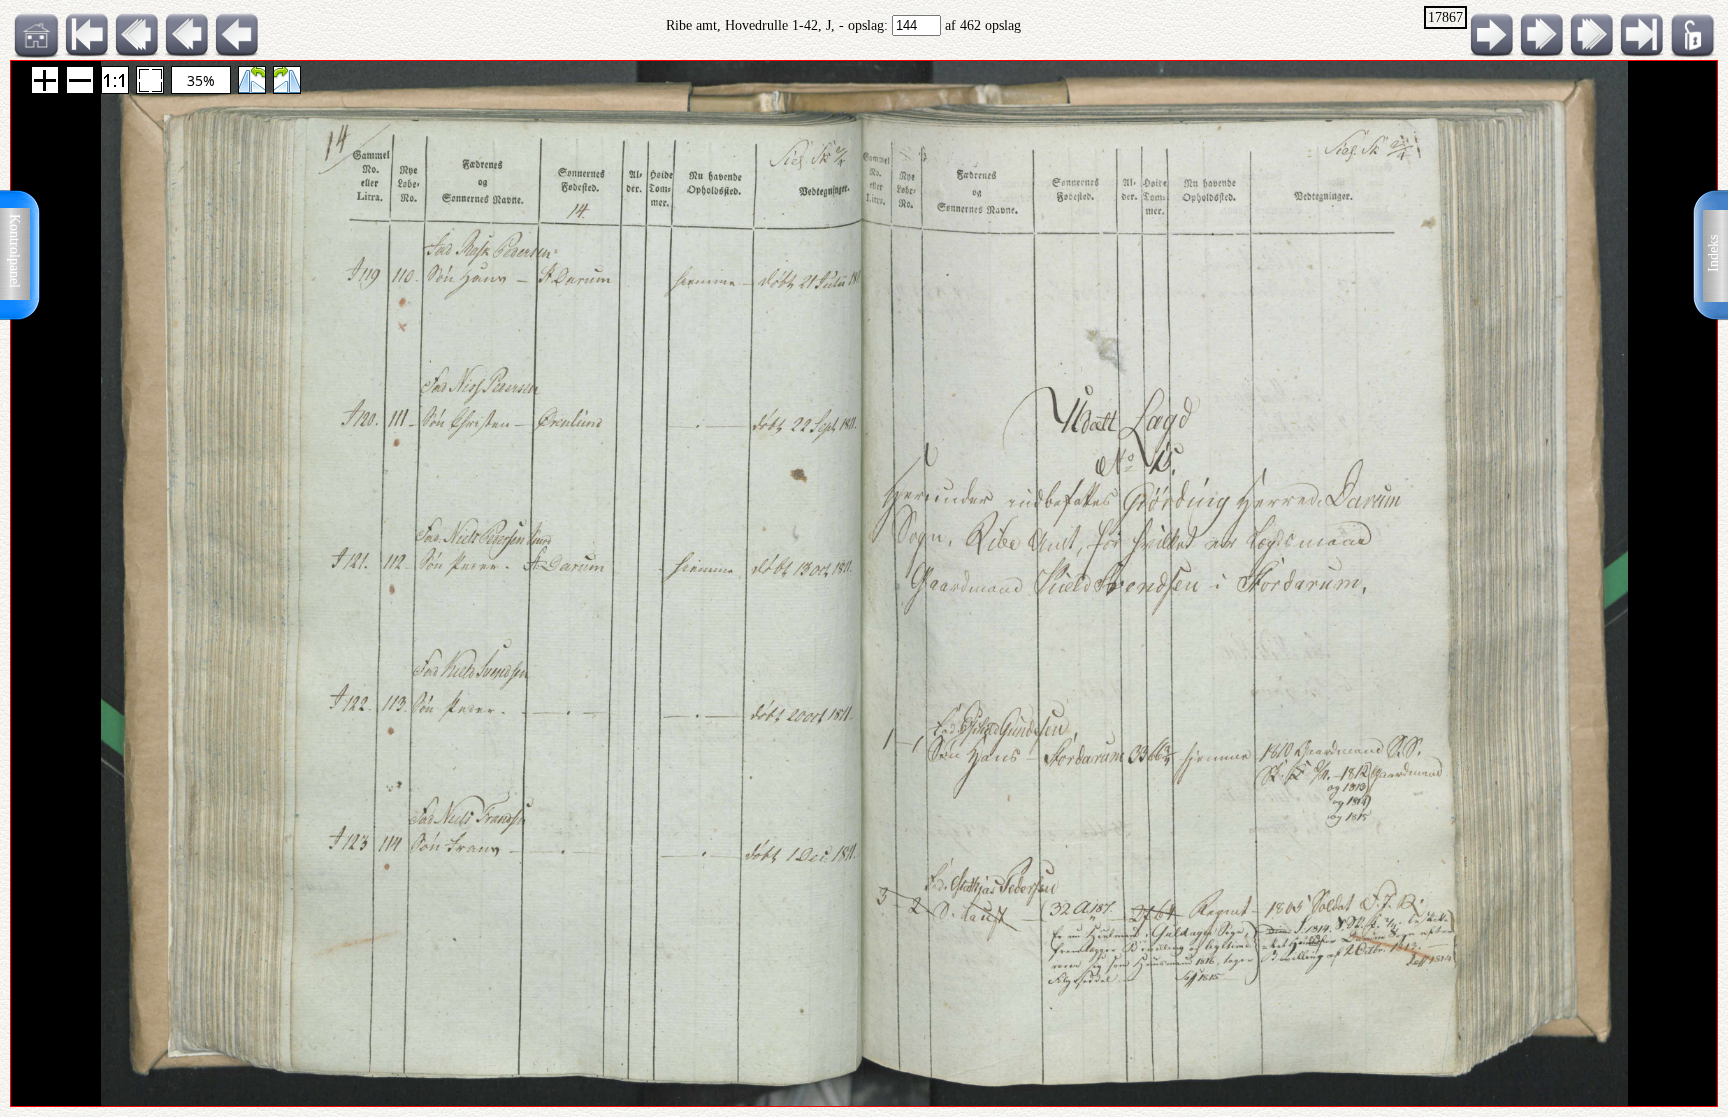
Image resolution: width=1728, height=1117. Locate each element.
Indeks (1713, 253)
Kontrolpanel (14, 251)
